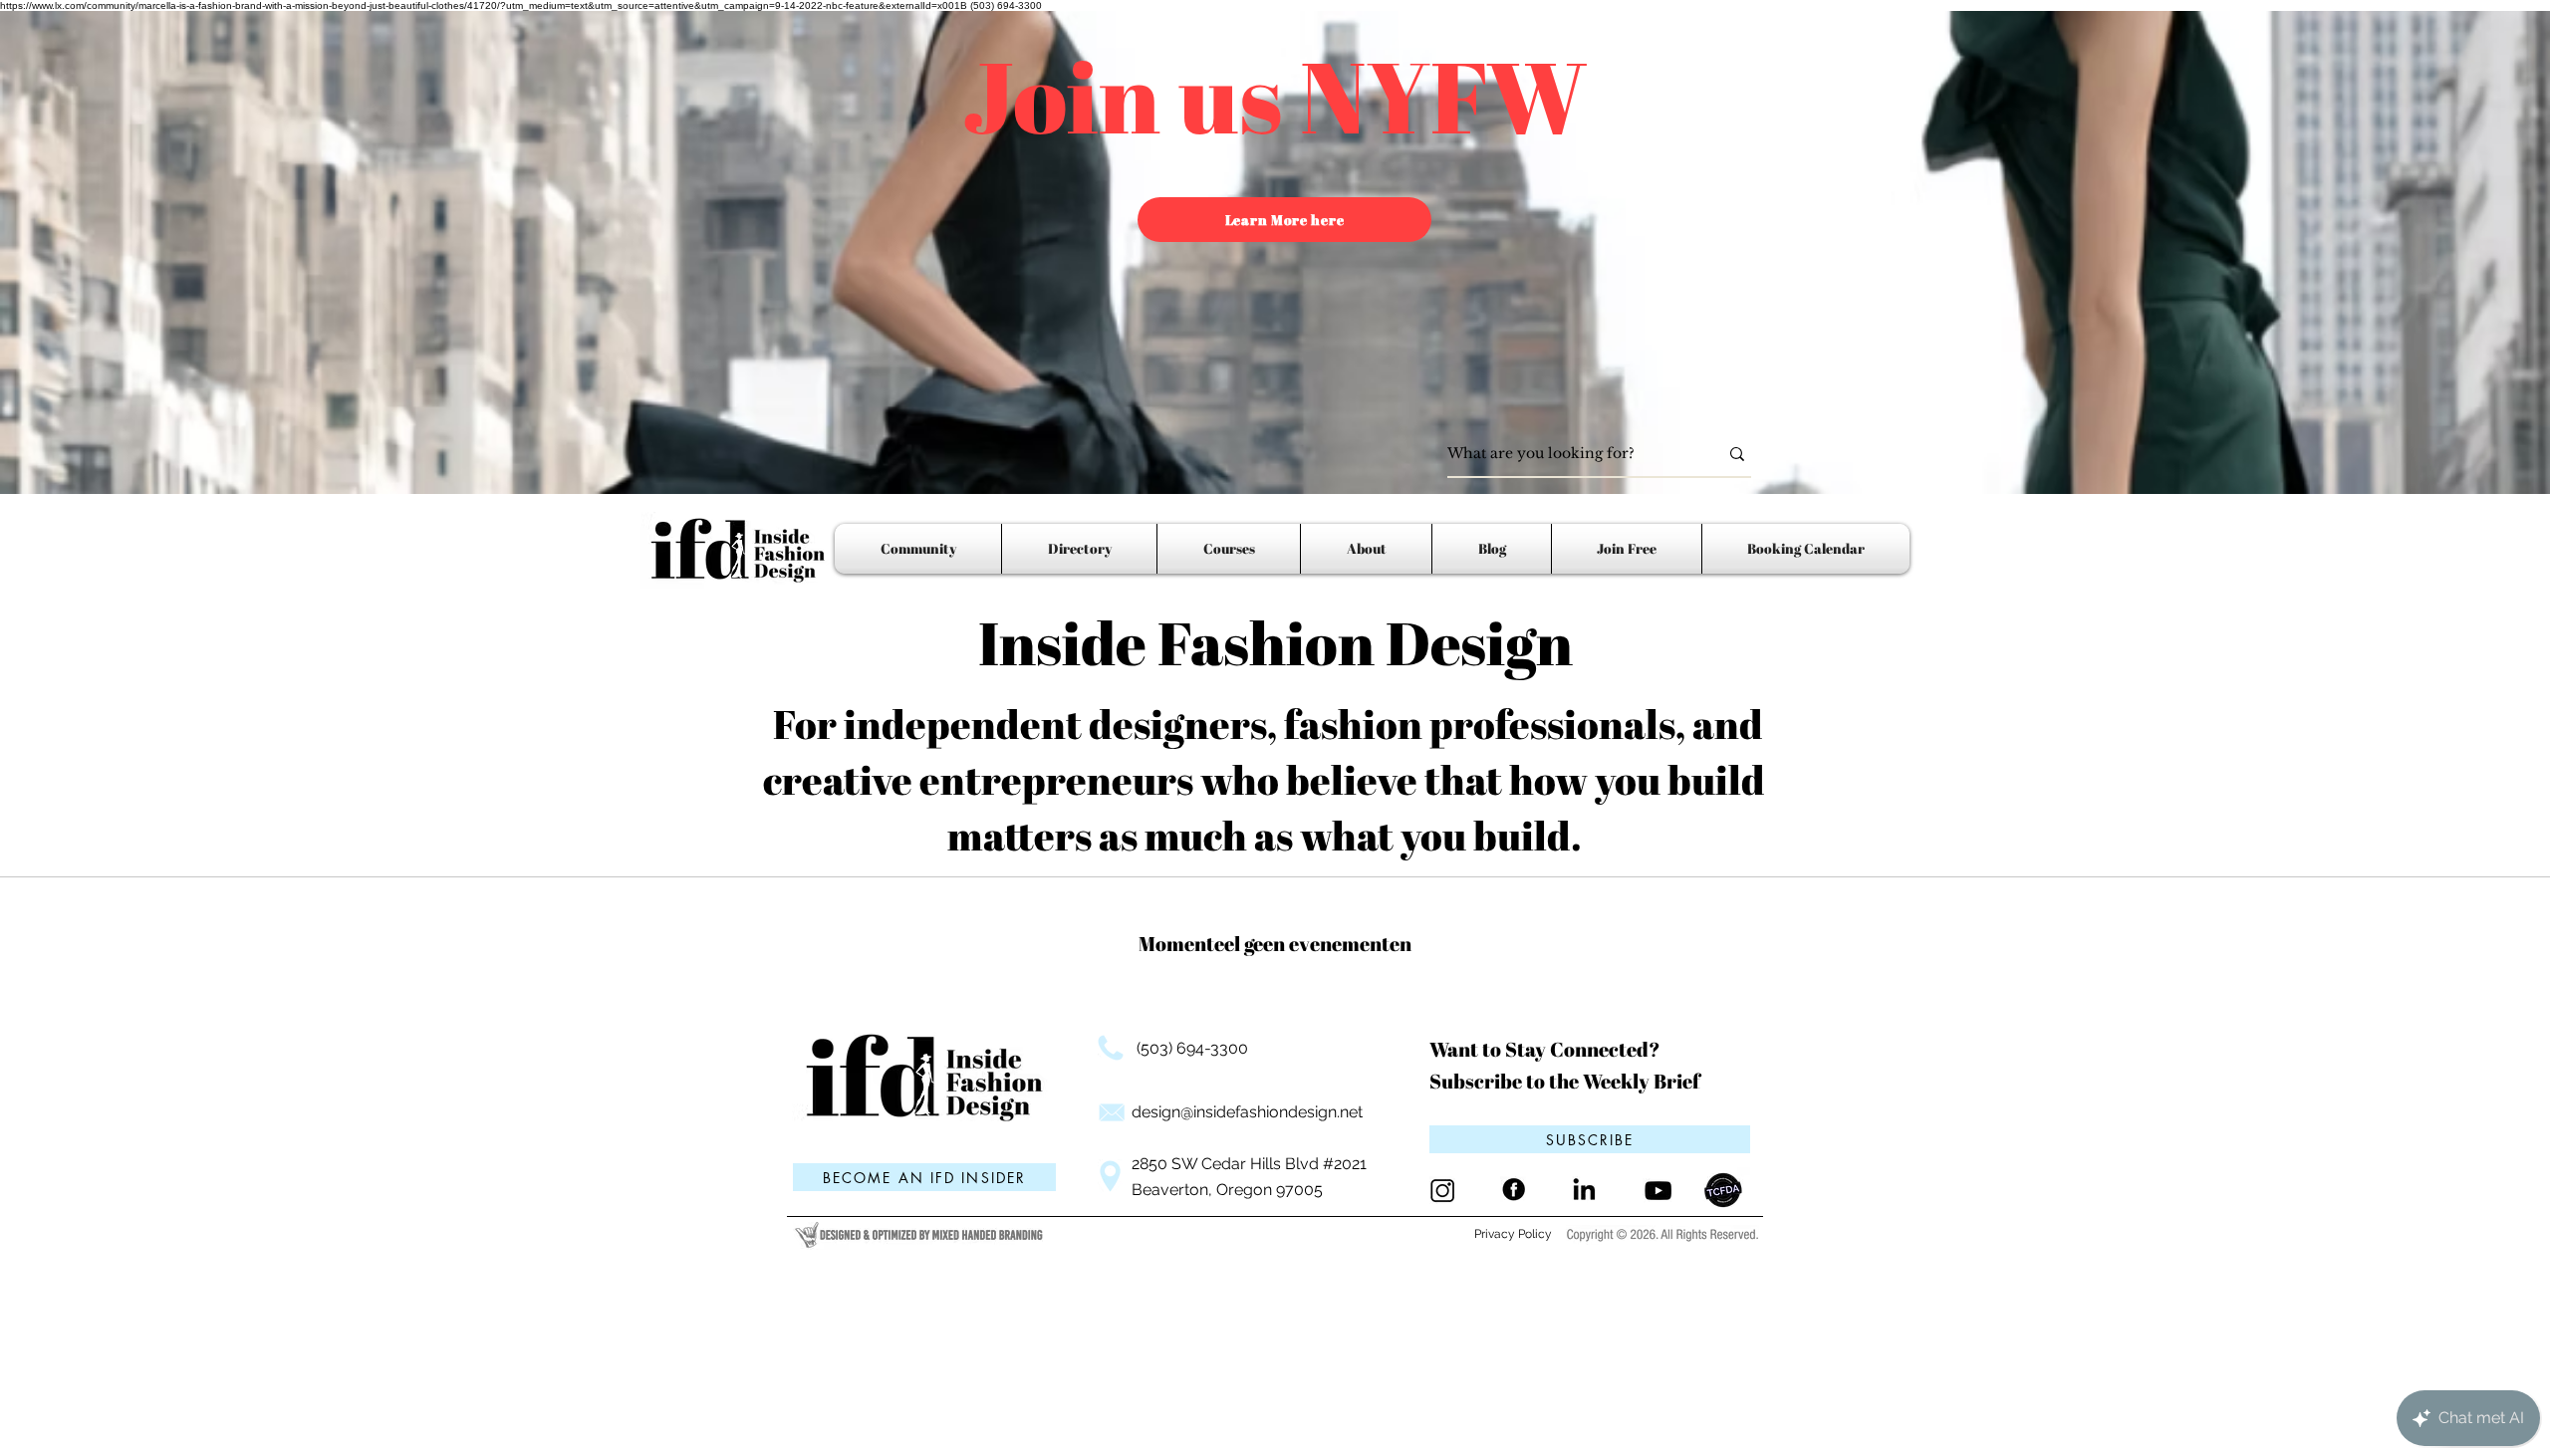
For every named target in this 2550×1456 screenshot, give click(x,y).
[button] (1590, 1139)
